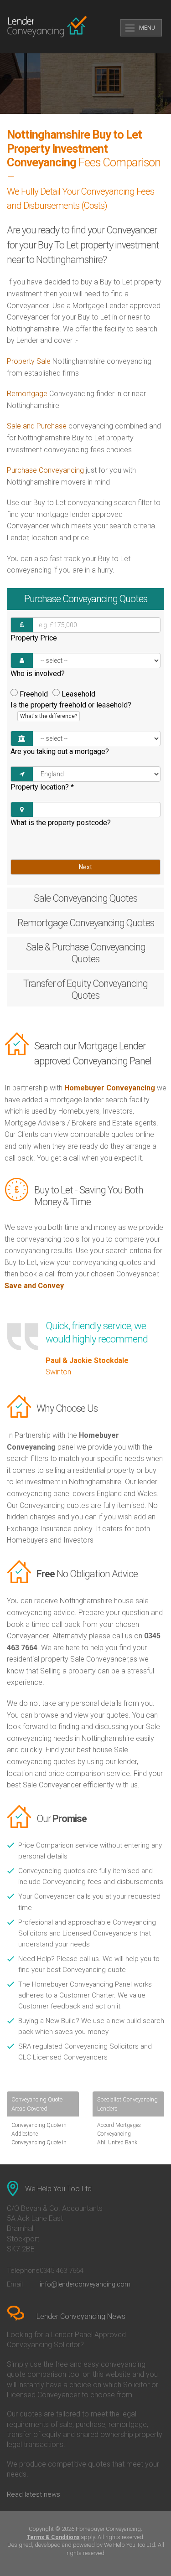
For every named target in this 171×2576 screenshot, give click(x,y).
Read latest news (34, 2494)
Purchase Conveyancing (45, 470)
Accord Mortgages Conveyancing (119, 2129)
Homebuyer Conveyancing (110, 1088)
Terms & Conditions (53, 2537)
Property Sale (29, 361)
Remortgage (27, 394)
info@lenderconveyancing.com (85, 2284)
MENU (147, 28)
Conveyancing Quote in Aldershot (39, 2147)
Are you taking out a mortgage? (60, 751)
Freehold (34, 694)
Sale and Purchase (37, 426)
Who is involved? (38, 674)
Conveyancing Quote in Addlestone (39, 2129)
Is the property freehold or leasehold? (71, 710)
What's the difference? (49, 716)
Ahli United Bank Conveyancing (117, 2147)
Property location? (42, 787)
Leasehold (78, 694)
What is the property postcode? (61, 823)
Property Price (34, 638)
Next (85, 867)
